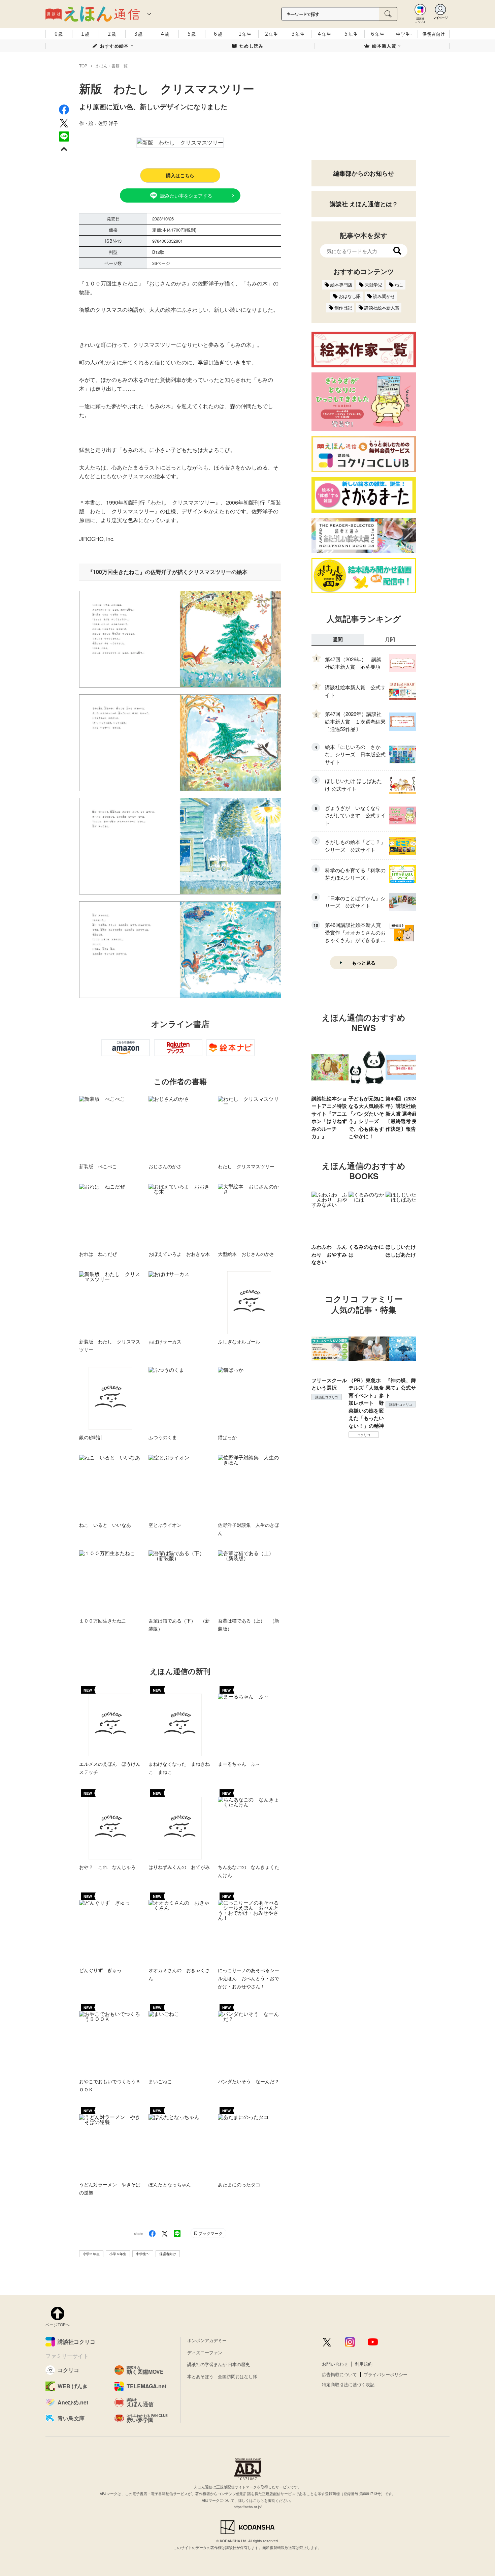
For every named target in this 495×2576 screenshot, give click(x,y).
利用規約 (364, 2364)
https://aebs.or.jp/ (248, 2507)
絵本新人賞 (384, 46)
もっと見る (364, 963)
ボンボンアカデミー (207, 2340)
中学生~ (404, 34)
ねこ (399, 285)
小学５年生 (91, 2254)
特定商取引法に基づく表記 (348, 2384)
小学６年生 (118, 2254)
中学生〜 (143, 2254)
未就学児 (373, 285)
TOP (83, 66)
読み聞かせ (384, 296)
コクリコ (364, 1435)
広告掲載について (339, 2374)
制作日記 (343, 308)
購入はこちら (180, 175)
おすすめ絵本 (114, 46)
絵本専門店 (341, 285)
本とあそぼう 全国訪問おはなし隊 (222, 2376)
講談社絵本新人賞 (382, 308)
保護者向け (434, 34)
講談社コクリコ (327, 1397)
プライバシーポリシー (386, 2374)
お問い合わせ (335, 2364)
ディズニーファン (205, 2352)
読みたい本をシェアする (186, 195)
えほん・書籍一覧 (111, 66)
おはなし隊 (350, 296)
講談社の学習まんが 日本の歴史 (219, 2364)
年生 (245, 33)
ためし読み (252, 46)
